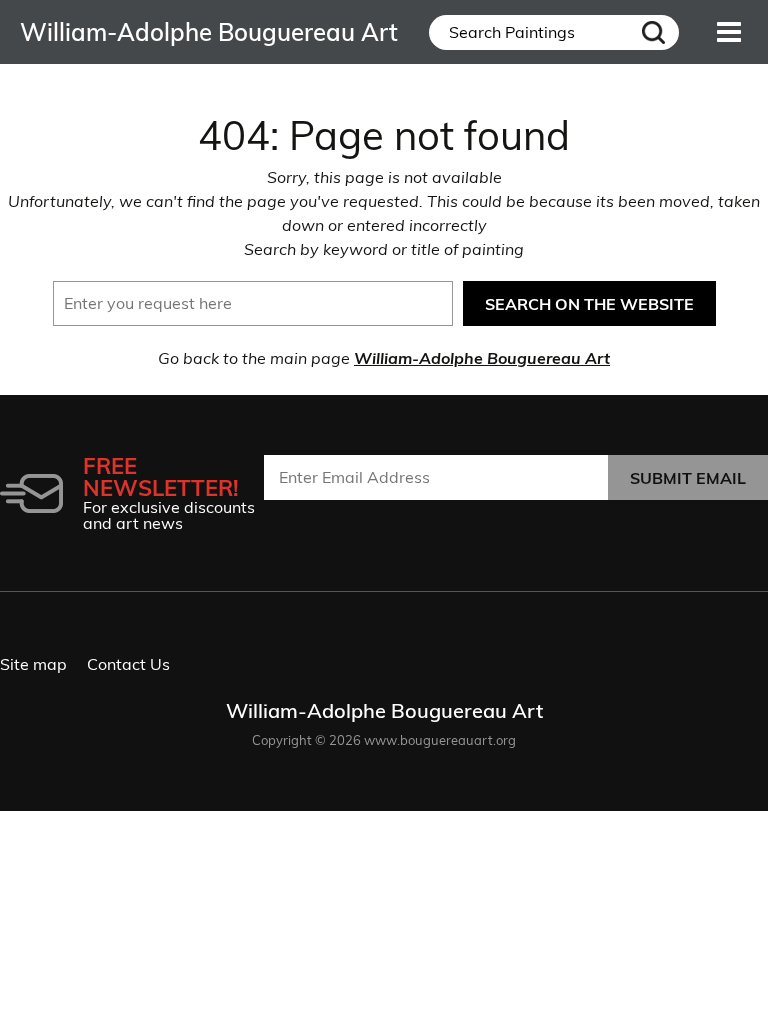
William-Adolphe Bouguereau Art (482, 358)
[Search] (653, 32)
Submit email (688, 478)
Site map (33, 664)
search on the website (589, 304)
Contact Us (128, 664)
